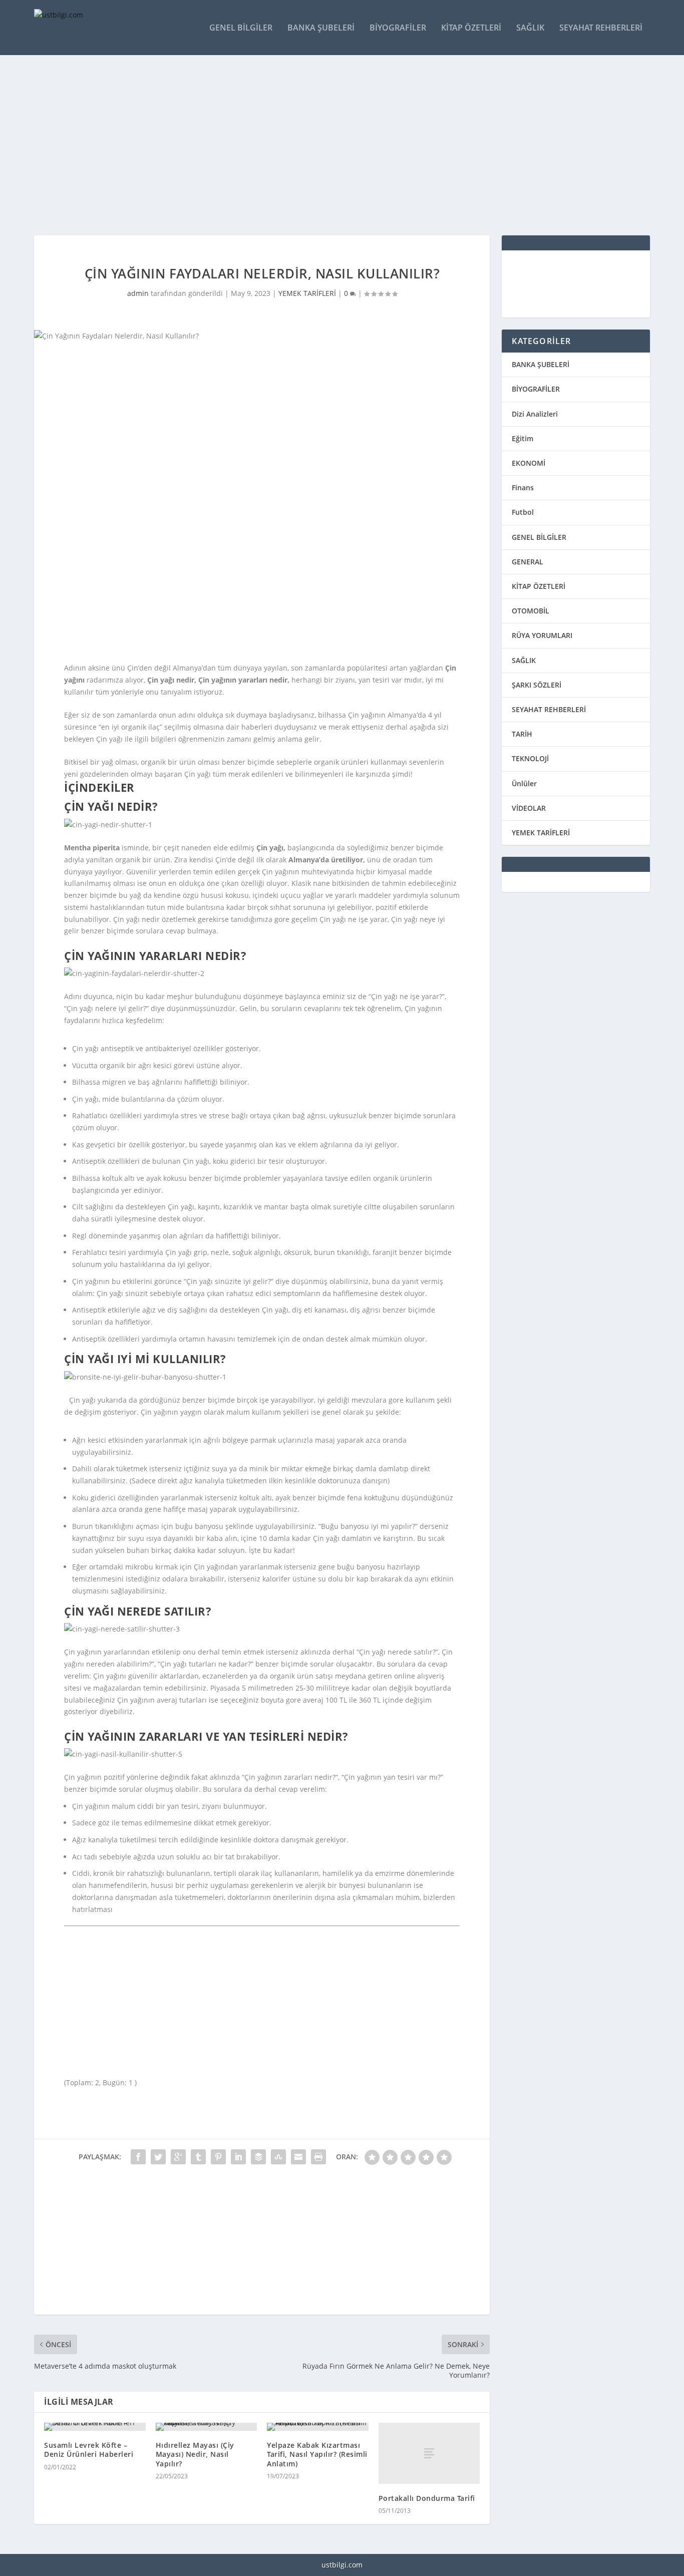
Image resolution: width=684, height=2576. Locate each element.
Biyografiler (398, 28)
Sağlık (530, 28)
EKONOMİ (529, 463)
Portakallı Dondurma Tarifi (427, 2498)
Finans (523, 488)
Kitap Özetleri (471, 28)
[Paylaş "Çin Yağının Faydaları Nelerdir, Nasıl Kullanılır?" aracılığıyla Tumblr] (198, 2157)
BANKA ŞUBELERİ (541, 364)
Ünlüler (524, 783)
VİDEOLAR (529, 808)
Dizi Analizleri (535, 414)
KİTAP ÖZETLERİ (539, 586)
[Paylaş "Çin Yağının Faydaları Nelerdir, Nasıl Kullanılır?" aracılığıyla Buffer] (258, 2157)
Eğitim (523, 438)
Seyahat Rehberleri (601, 28)
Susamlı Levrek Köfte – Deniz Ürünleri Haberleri (89, 2450)
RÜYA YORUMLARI (542, 635)
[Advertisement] (334, 145)
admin (138, 293)
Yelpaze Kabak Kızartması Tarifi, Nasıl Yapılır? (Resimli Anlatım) (317, 2454)
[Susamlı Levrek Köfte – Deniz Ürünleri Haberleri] (95, 2427)
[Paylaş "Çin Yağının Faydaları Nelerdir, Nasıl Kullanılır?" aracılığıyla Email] (298, 2157)
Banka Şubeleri (321, 28)
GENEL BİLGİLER (539, 537)
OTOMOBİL (531, 611)
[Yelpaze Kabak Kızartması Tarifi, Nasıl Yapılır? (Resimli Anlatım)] (318, 2427)
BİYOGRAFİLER (536, 389)
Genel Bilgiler (241, 28)
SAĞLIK (524, 660)
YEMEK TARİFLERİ (307, 293)
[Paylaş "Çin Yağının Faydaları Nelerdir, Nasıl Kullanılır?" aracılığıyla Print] (318, 2157)
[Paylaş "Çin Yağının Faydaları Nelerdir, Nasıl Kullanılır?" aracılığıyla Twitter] (158, 2157)
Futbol (523, 512)
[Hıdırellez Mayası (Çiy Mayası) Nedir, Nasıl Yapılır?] (207, 2427)
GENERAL (528, 562)
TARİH (522, 734)
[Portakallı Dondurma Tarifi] (429, 2453)
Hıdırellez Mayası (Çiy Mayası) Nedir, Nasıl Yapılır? (195, 2454)
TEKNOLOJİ (530, 758)
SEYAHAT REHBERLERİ (549, 709)
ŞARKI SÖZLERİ (537, 685)
